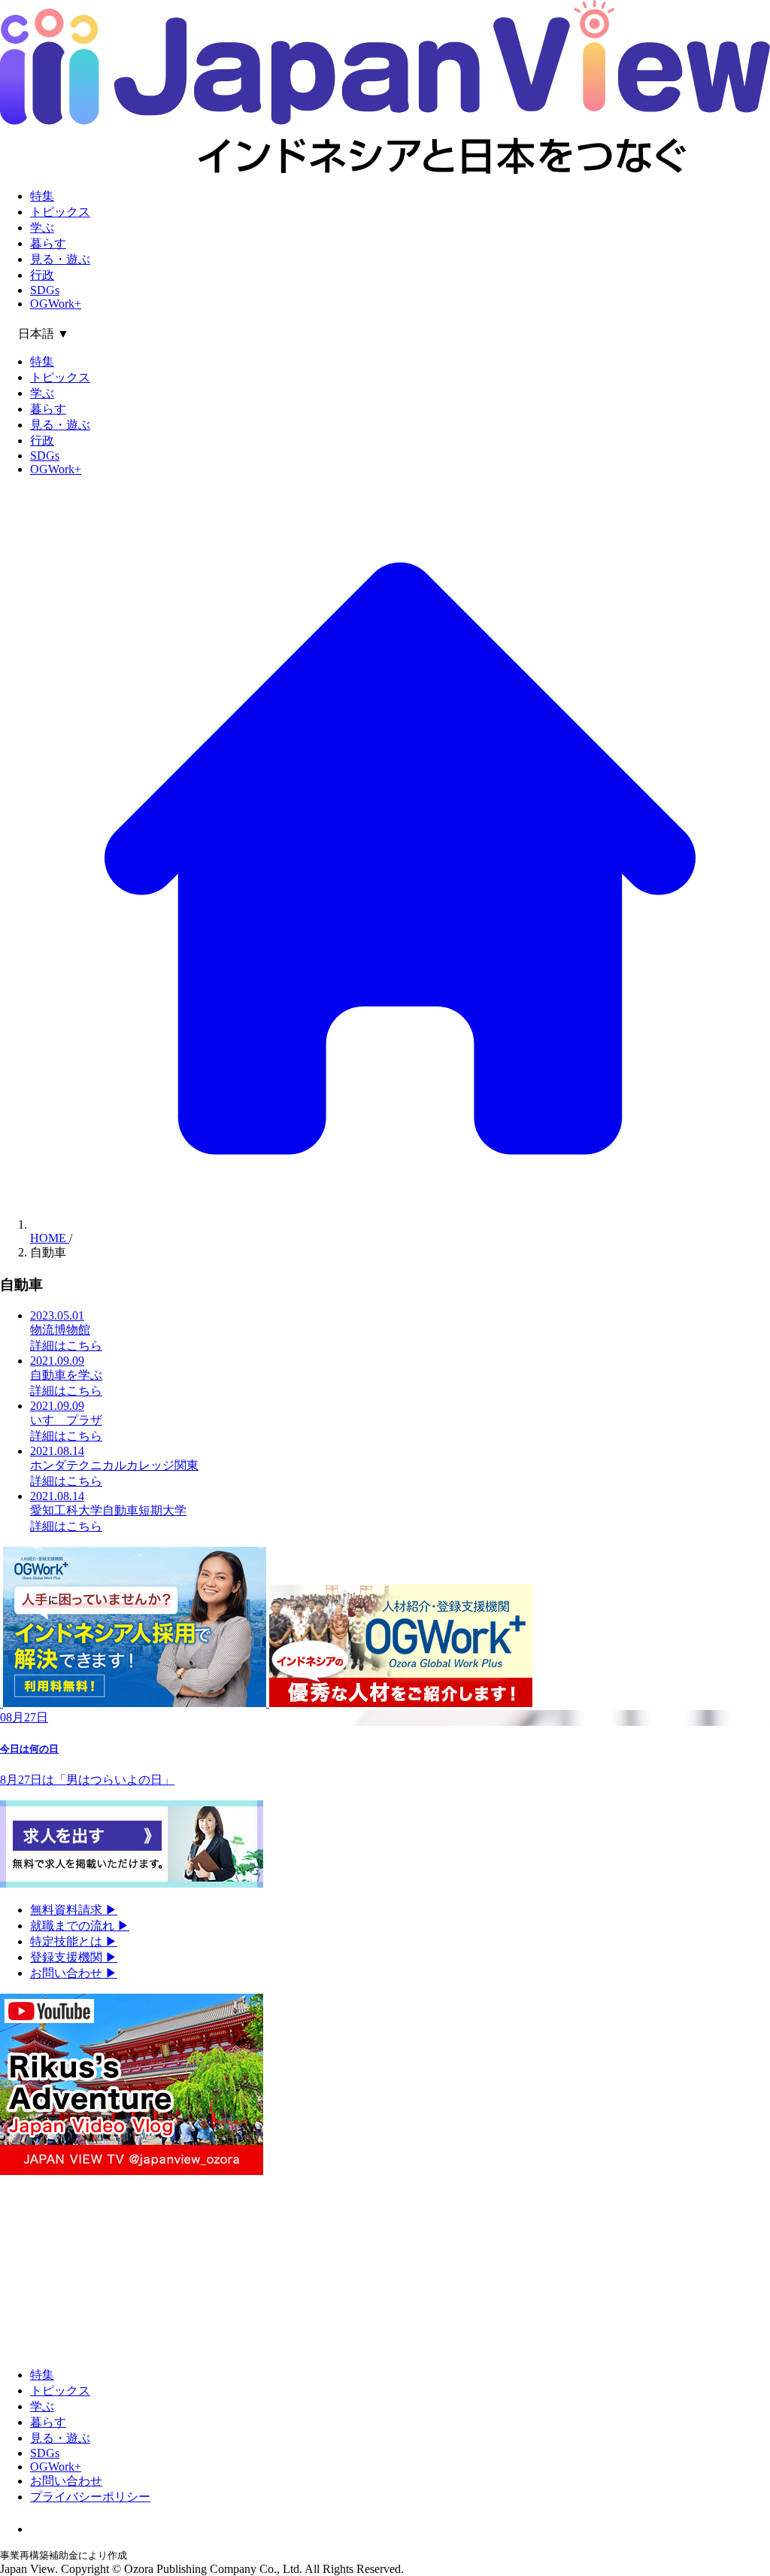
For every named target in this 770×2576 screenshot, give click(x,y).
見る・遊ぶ (60, 259)
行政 (42, 275)
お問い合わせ (74, 1973)
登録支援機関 (74, 1957)
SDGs (45, 290)
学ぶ (42, 228)
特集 (42, 196)
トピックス (60, 212)
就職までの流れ (80, 1926)
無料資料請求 (74, 1910)
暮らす (48, 243)
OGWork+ (56, 304)
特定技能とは (74, 1941)
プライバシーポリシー (90, 2497)
